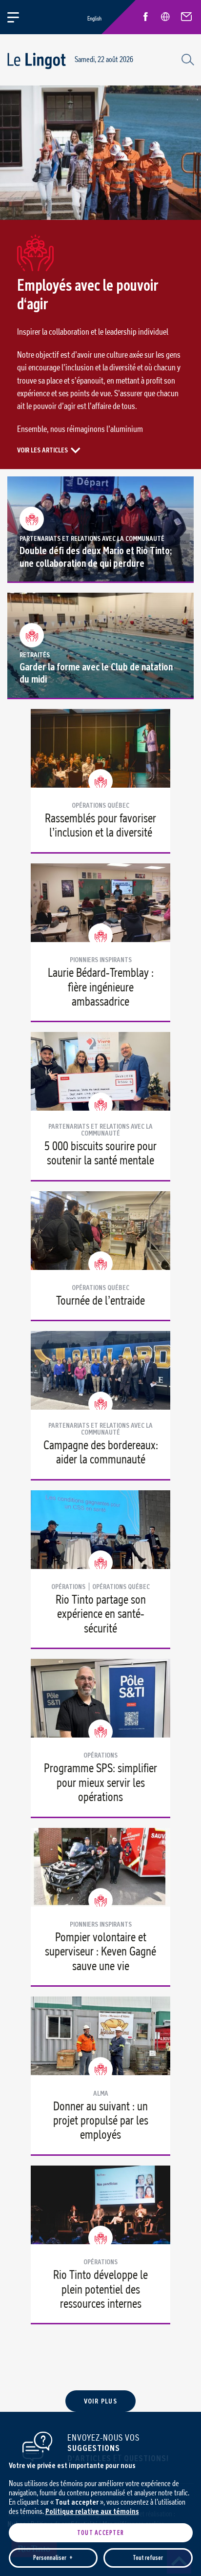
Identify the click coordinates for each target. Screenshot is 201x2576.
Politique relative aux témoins (92, 2511)
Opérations (68, 1587)
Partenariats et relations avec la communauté (92, 538)
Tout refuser (148, 2558)
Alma (101, 2093)
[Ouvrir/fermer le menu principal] (19, 17)
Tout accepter (100, 2533)
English (94, 18)
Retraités (35, 655)
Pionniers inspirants (101, 960)
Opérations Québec (100, 805)
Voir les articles (42, 450)
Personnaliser (53, 2558)
